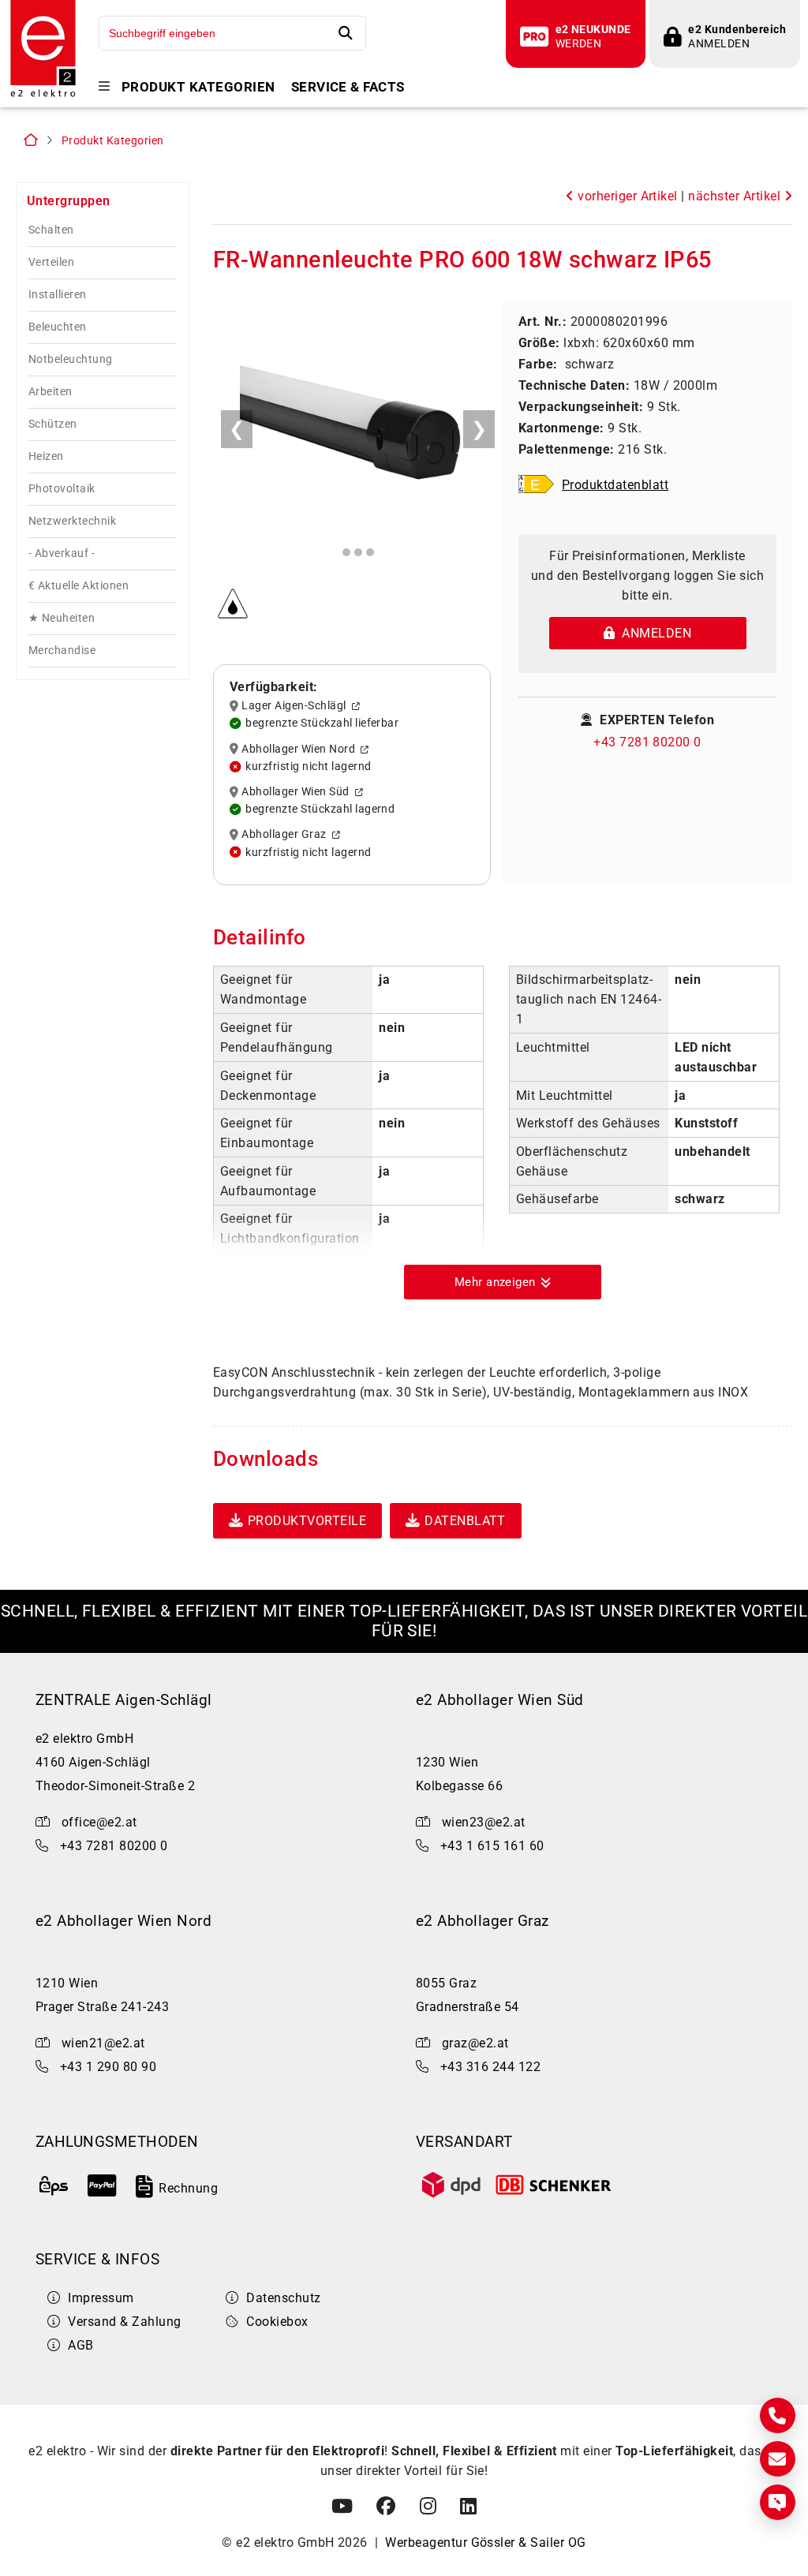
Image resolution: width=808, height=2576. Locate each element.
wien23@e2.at (484, 1822)
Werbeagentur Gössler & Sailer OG (485, 2542)
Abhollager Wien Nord (301, 749)
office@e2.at (99, 1822)
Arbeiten (50, 392)
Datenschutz (283, 2298)
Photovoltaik (62, 489)
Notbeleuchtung (71, 359)
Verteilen (51, 262)
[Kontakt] (778, 2415)
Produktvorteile (307, 1521)
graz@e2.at (475, 2043)
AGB (80, 2345)
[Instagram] (428, 2507)
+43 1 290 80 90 (108, 2067)
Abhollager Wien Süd (298, 792)
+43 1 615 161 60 (492, 1846)
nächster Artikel (736, 196)
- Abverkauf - (62, 553)
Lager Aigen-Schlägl (296, 706)
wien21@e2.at (103, 2043)
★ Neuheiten (62, 618)
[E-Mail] (778, 2459)
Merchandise (62, 651)
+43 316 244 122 (490, 2067)
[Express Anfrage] (778, 2502)
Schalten (51, 230)
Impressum (101, 2298)
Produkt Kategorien (198, 87)
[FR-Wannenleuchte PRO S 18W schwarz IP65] (358, 423)
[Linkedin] (468, 2507)
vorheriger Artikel (626, 196)
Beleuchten (58, 327)
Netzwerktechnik (72, 521)
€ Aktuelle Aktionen (79, 586)
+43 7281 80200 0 (647, 742)
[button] (503, 1282)
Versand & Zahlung (124, 2322)
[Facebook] (386, 2507)
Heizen (46, 456)
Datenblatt (465, 1521)
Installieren (58, 295)
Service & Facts (348, 87)
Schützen (53, 424)
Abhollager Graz (286, 835)
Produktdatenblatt (615, 485)
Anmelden (653, 633)
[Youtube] (342, 2507)
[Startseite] (43, 95)
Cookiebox (277, 2322)
